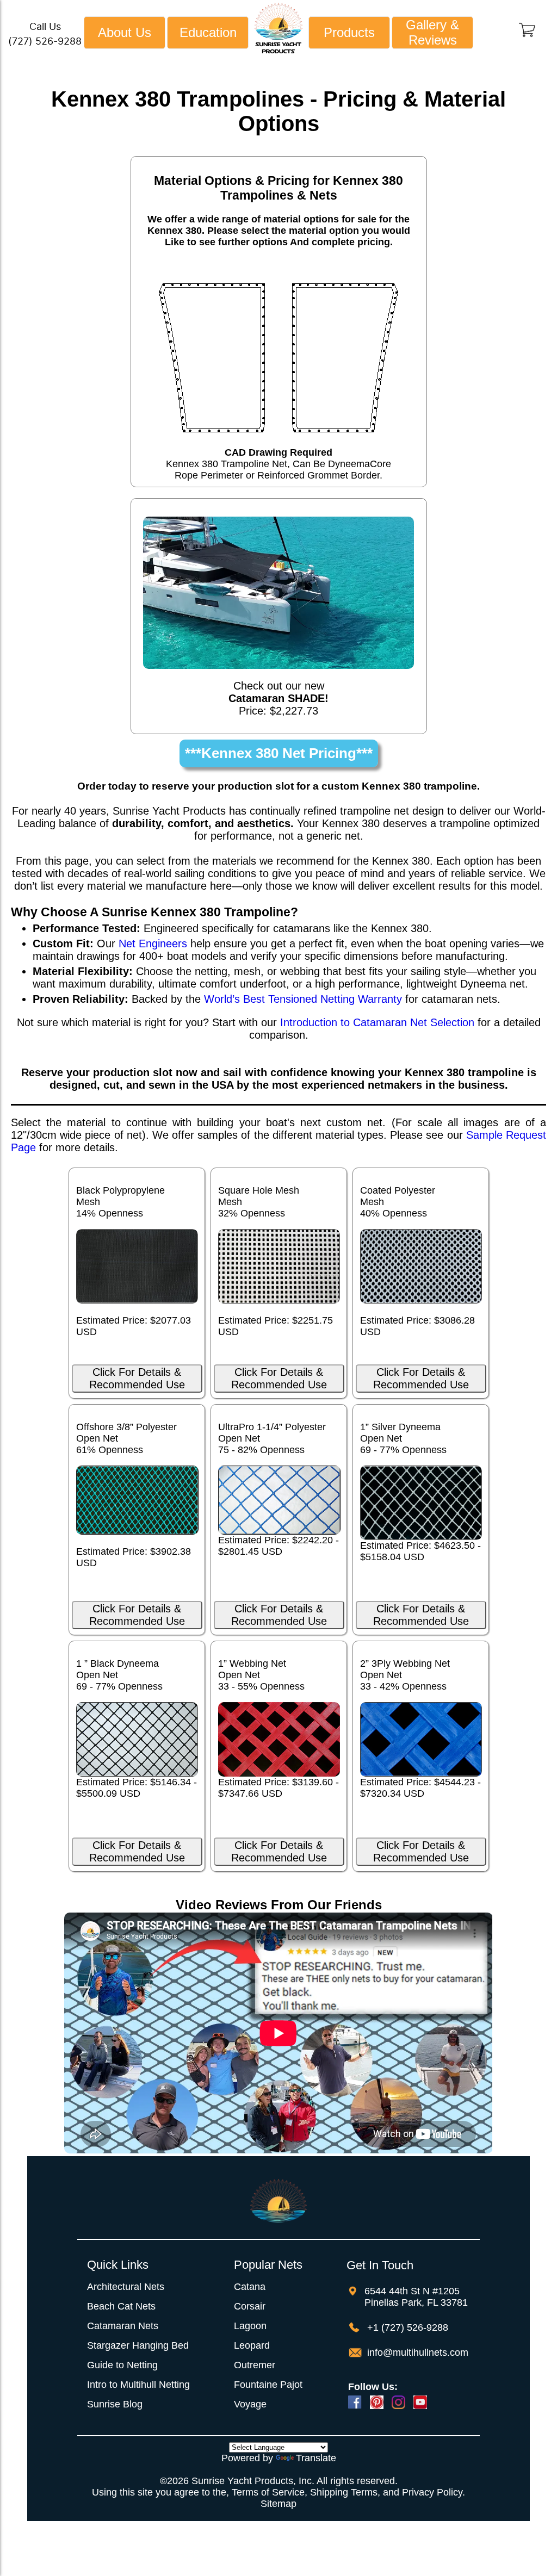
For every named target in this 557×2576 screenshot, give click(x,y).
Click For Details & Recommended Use (137, 1378)
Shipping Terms (344, 2492)
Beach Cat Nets (121, 2306)
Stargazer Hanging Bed (138, 2345)
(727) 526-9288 (45, 41)
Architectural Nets (126, 2287)
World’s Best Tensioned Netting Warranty (303, 999)
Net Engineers (153, 944)
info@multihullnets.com (416, 2352)
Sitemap (278, 2504)
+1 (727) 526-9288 (406, 2327)
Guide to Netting (122, 2365)
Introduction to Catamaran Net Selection (377, 1022)
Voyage (250, 2404)
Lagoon (250, 2326)
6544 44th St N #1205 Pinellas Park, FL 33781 (416, 2297)
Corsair (250, 2306)
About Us (125, 32)
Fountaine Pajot (268, 2385)
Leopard (252, 2345)
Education (208, 32)
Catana (250, 2287)
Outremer (255, 2365)
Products (349, 32)
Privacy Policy (432, 2492)
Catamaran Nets (123, 2326)
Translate (316, 2458)
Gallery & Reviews (432, 32)
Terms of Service (268, 2492)
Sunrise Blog (115, 2404)
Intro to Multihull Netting (138, 2385)
